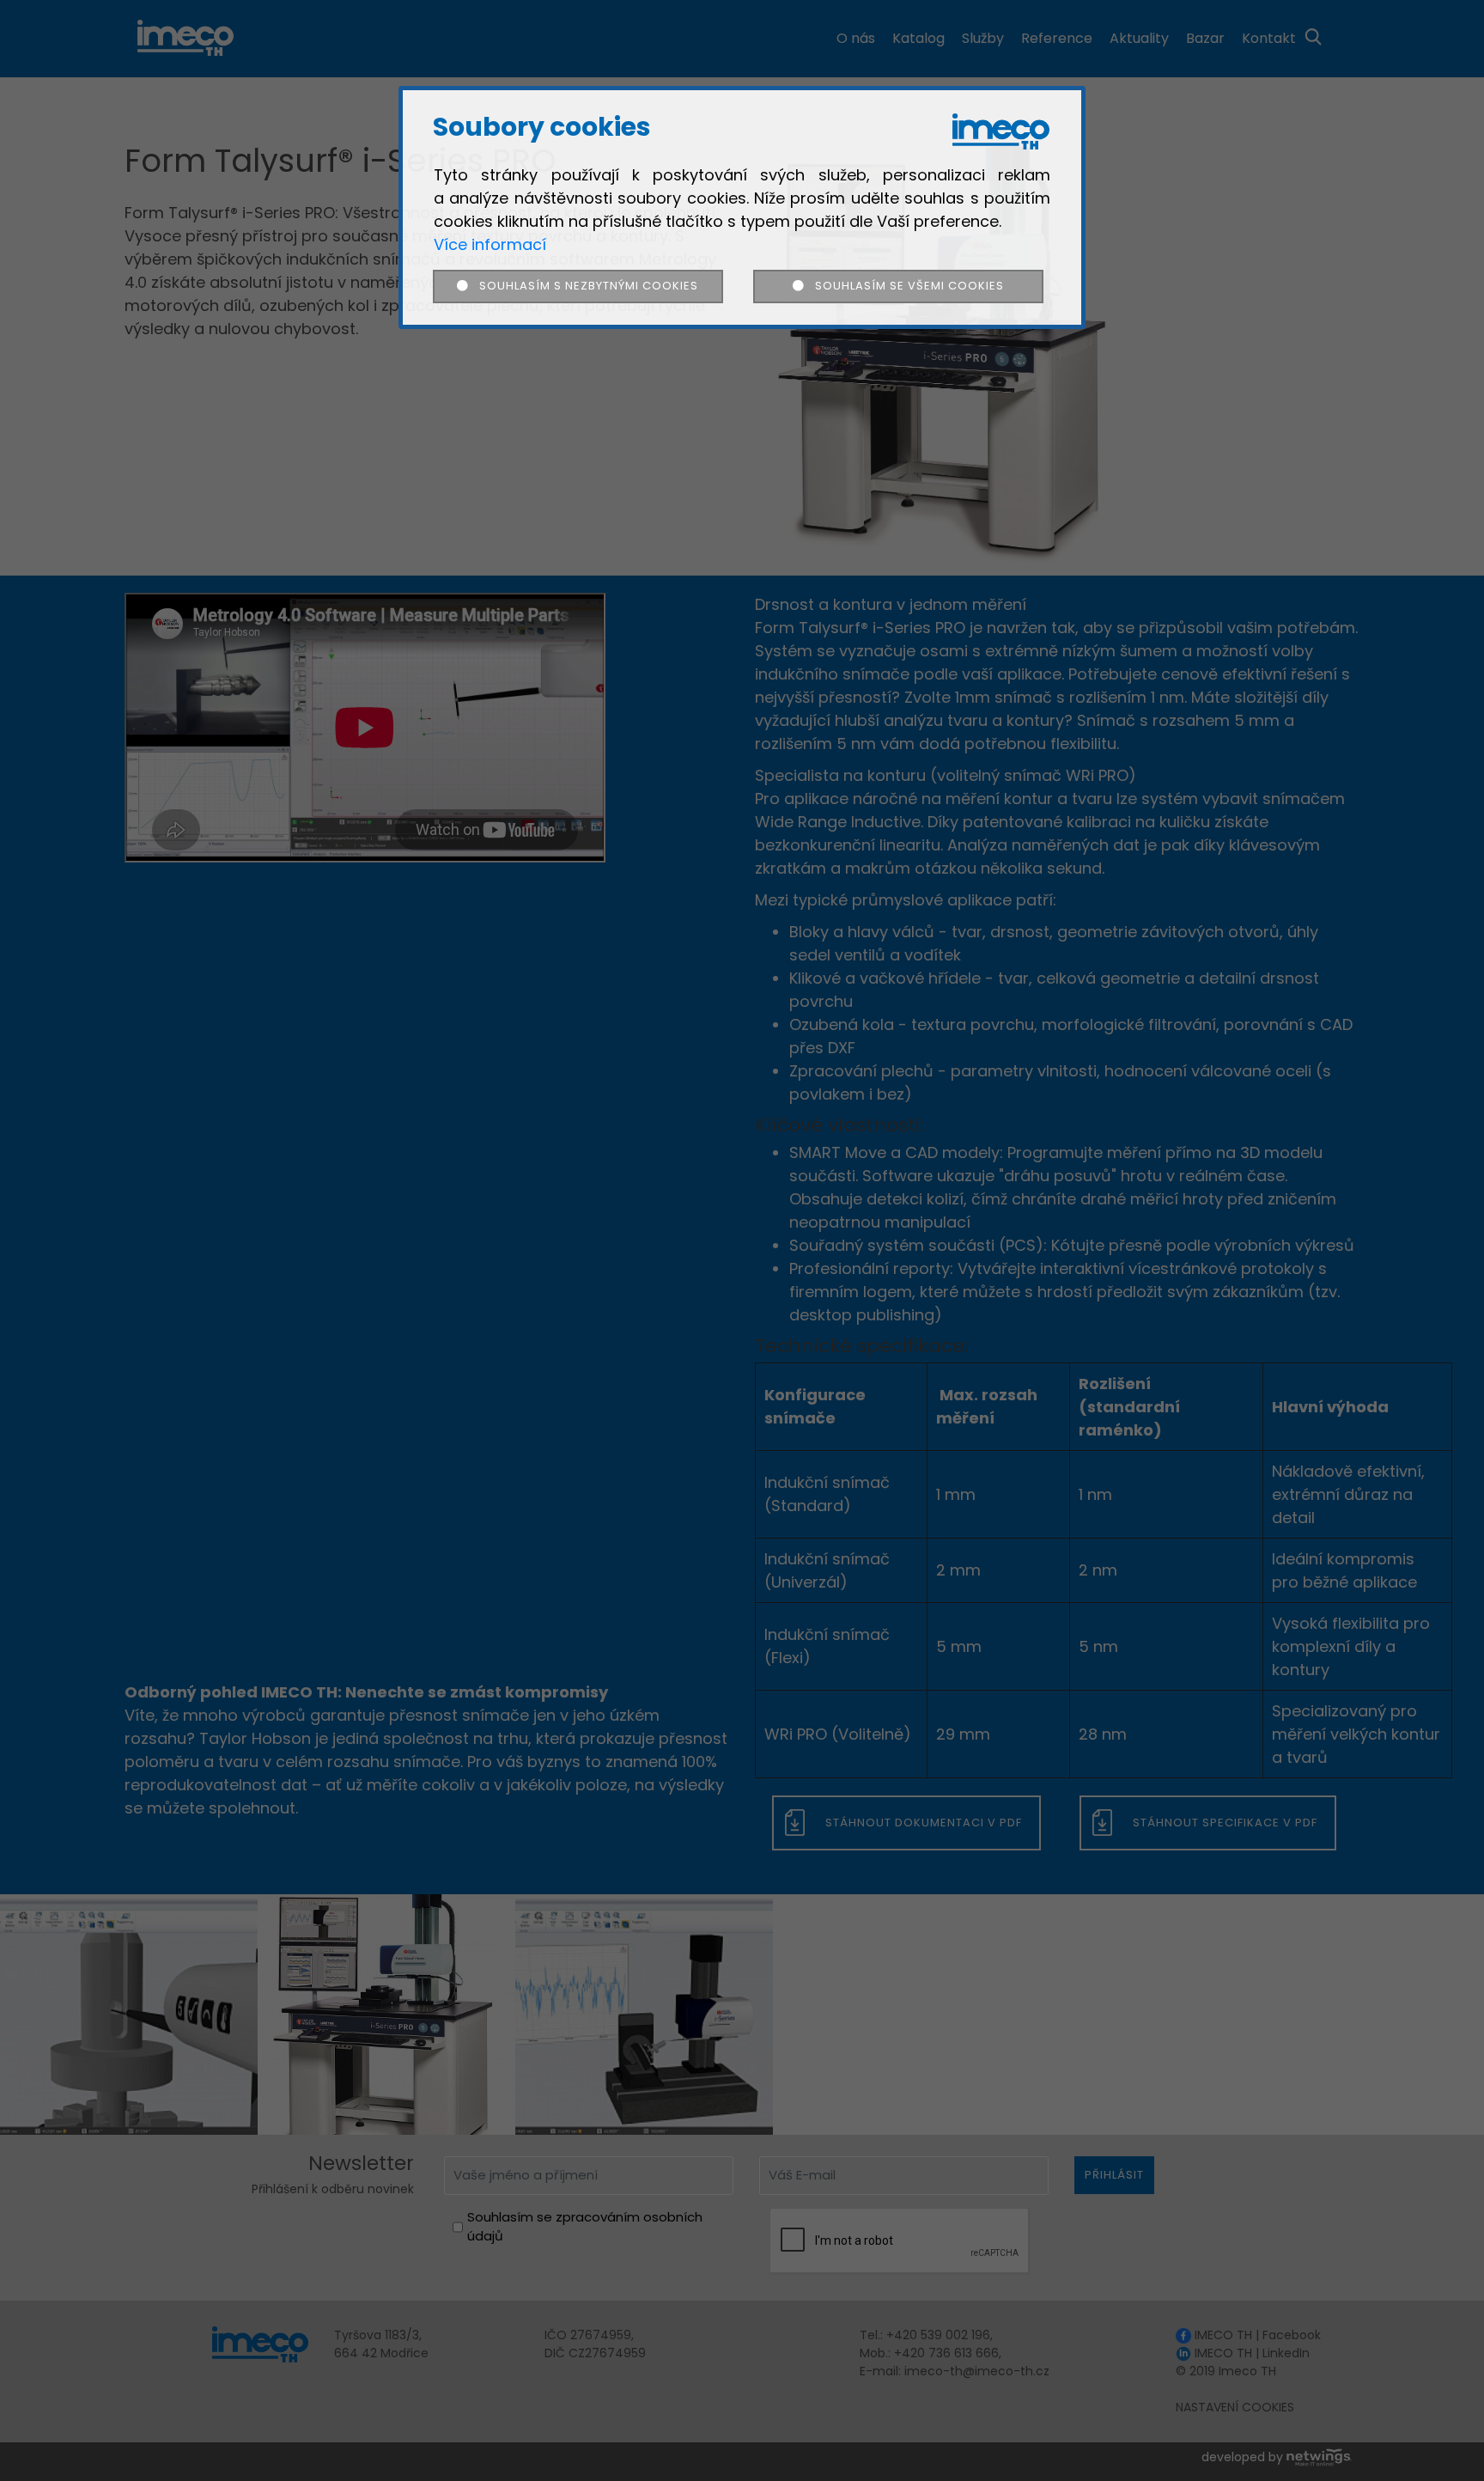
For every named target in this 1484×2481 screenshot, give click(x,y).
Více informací (490, 244)
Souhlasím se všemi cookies (903, 286)
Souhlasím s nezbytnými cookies (584, 286)
